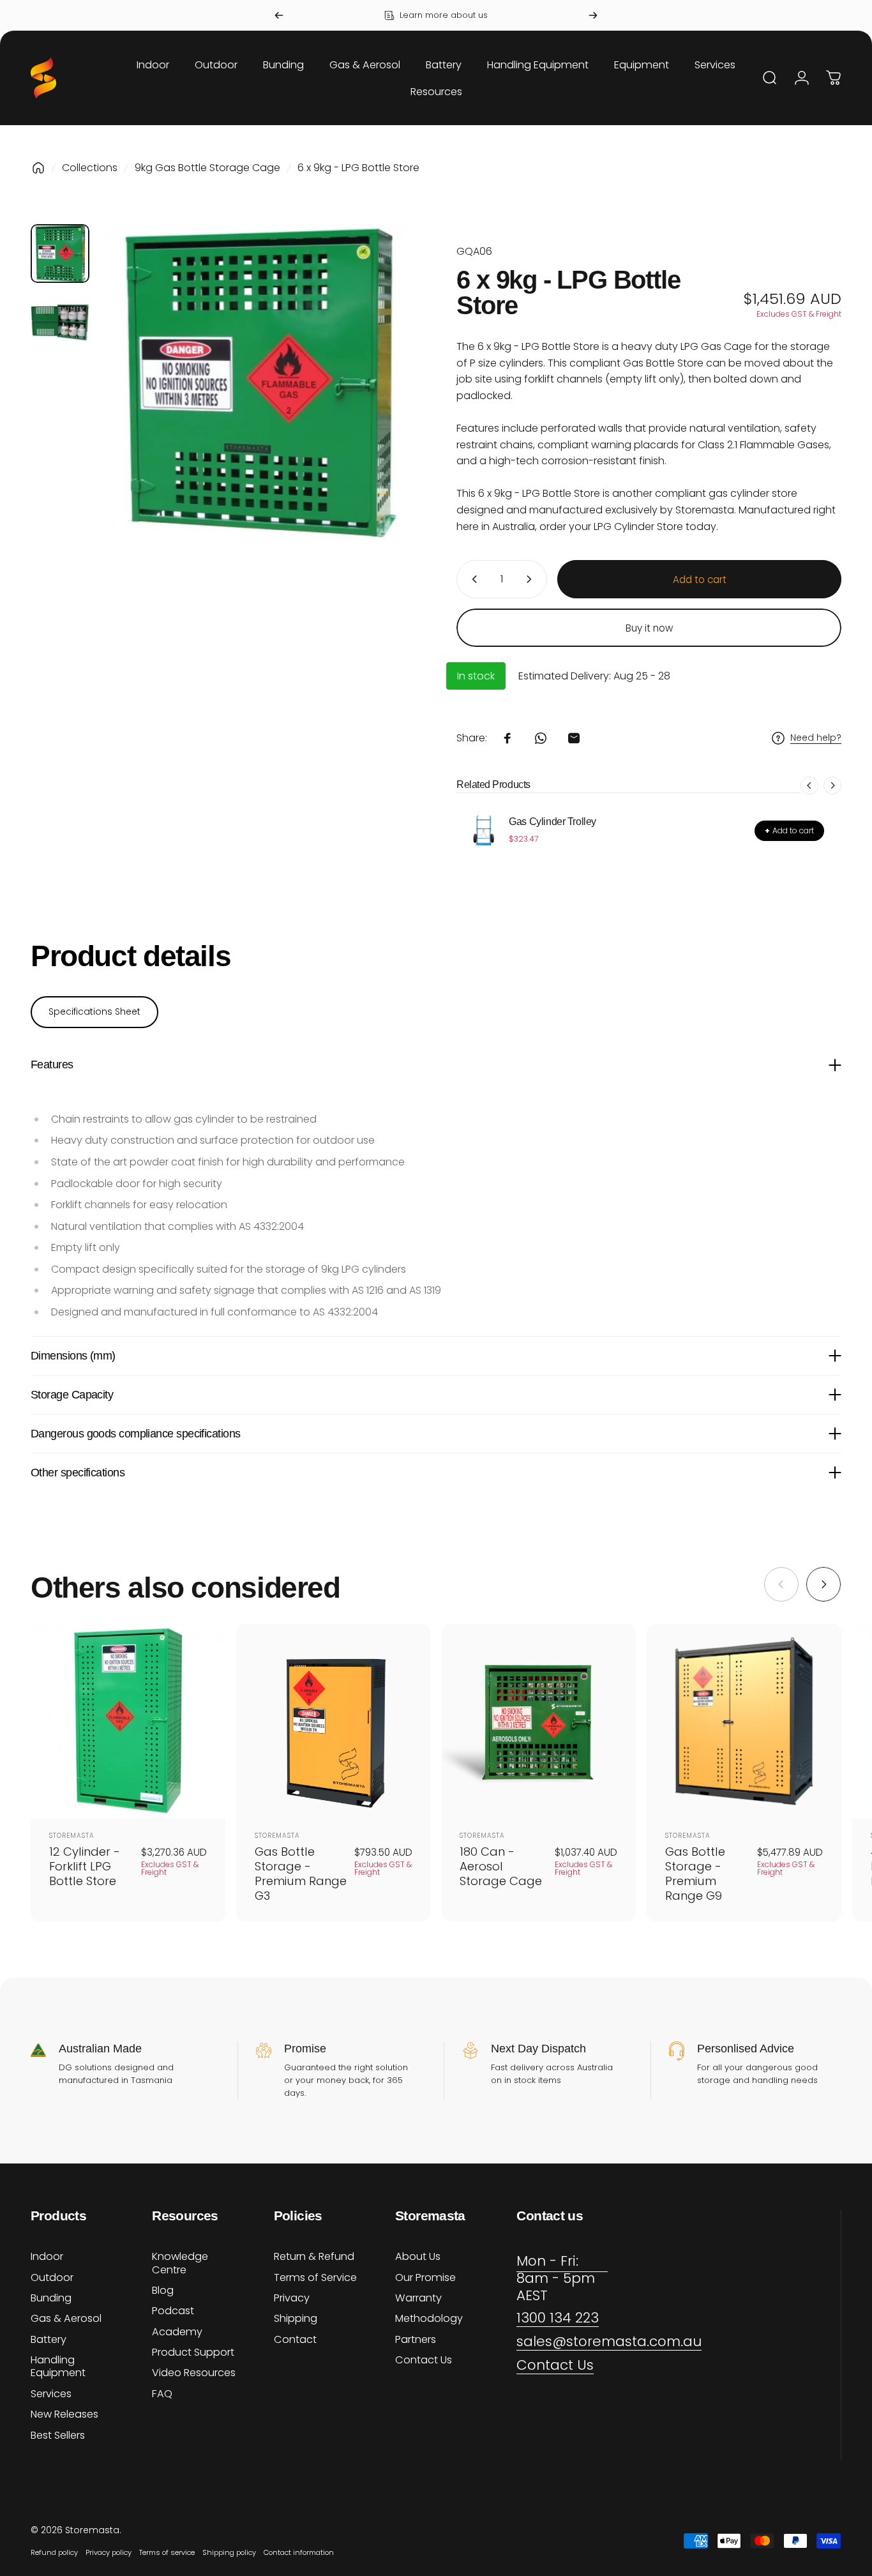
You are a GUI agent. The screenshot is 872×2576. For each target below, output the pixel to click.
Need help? (816, 738)
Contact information (299, 2552)
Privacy (292, 2298)
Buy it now (649, 628)
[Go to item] (60, 254)
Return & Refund (314, 2257)
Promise (305, 2049)
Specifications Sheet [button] (94, 1011)
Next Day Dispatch (538, 2049)
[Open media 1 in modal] (258, 382)
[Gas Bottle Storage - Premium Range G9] (744, 1721)
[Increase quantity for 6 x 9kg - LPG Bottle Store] (532, 579)
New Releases (64, 2414)
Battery (49, 2340)
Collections (90, 168)
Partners (416, 2340)
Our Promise (425, 2278)
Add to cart (789, 830)
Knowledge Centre (180, 2263)
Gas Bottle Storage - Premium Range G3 (301, 1874)
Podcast (173, 2311)
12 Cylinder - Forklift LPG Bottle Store (85, 1866)
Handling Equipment (58, 2367)
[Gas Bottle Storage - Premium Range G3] (334, 1721)
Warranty (418, 2298)
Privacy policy (109, 2552)
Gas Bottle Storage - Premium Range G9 (695, 1874)
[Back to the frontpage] (38, 168)
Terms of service (167, 2552)
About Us (418, 2257)
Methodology (429, 2319)
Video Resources (194, 2373)
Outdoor (52, 2278)
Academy (177, 2332)
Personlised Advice (746, 2049)
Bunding (51, 2298)
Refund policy (54, 2552)
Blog (163, 2291)
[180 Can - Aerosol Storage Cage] (539, 1721)
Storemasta (72, 1836)
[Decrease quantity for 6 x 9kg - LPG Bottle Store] (472, 579)
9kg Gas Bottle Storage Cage (207, 168)
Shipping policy (229, 2552)
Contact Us (424, 2360)
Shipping (296, 2319)
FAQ (162, 2394)
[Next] (593, 15)
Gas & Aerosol (66, 2319)
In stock (476, 676)
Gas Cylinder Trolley (553, 822)
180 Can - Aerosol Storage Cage (501, 1866)
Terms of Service (315, 2278)
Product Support (193, 2352)
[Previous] (279, 15)
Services (51, 2394)
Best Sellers (58, 2436)
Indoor (47, 2257)
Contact (295, 2340)
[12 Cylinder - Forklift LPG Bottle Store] (128, 1721)
